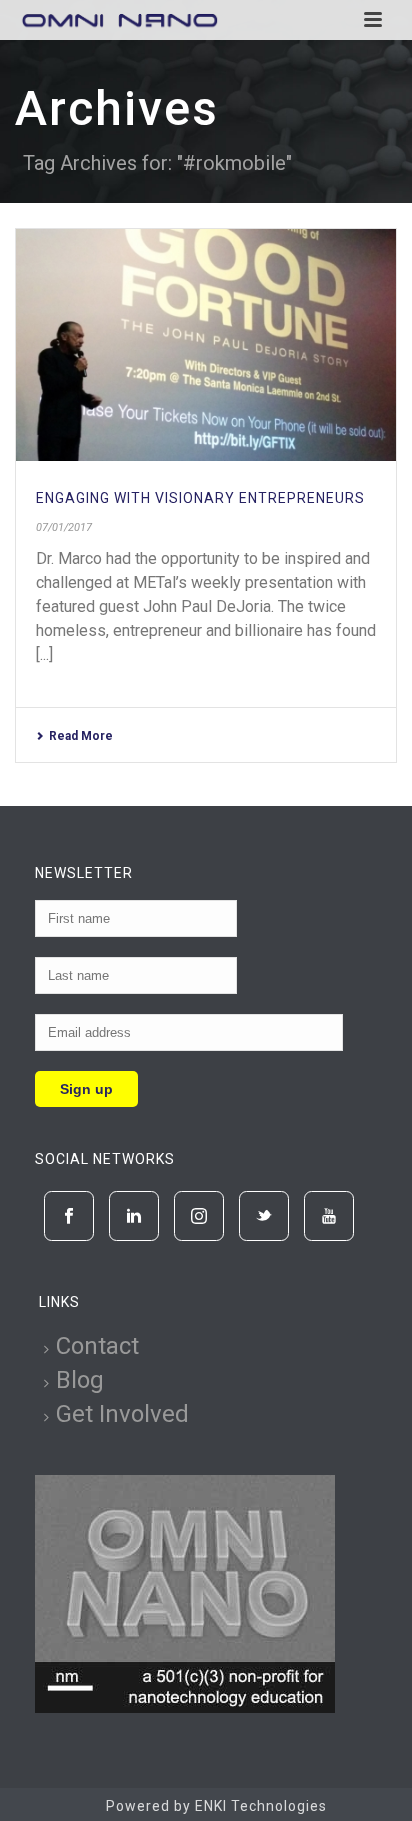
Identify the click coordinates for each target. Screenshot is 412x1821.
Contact (97, 1346)
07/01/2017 (64, 527)
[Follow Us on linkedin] (134, 1216)
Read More (81, 736)
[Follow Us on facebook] (69, 1216)
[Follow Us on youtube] (329, 1216)
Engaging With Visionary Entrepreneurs (200, 498)
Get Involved (122, 1414)
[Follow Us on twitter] (264, 1216)
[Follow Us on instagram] (199, 1216)
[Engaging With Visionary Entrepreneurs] (206, 345)
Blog (80, 1380)
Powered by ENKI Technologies (216, 1806)
